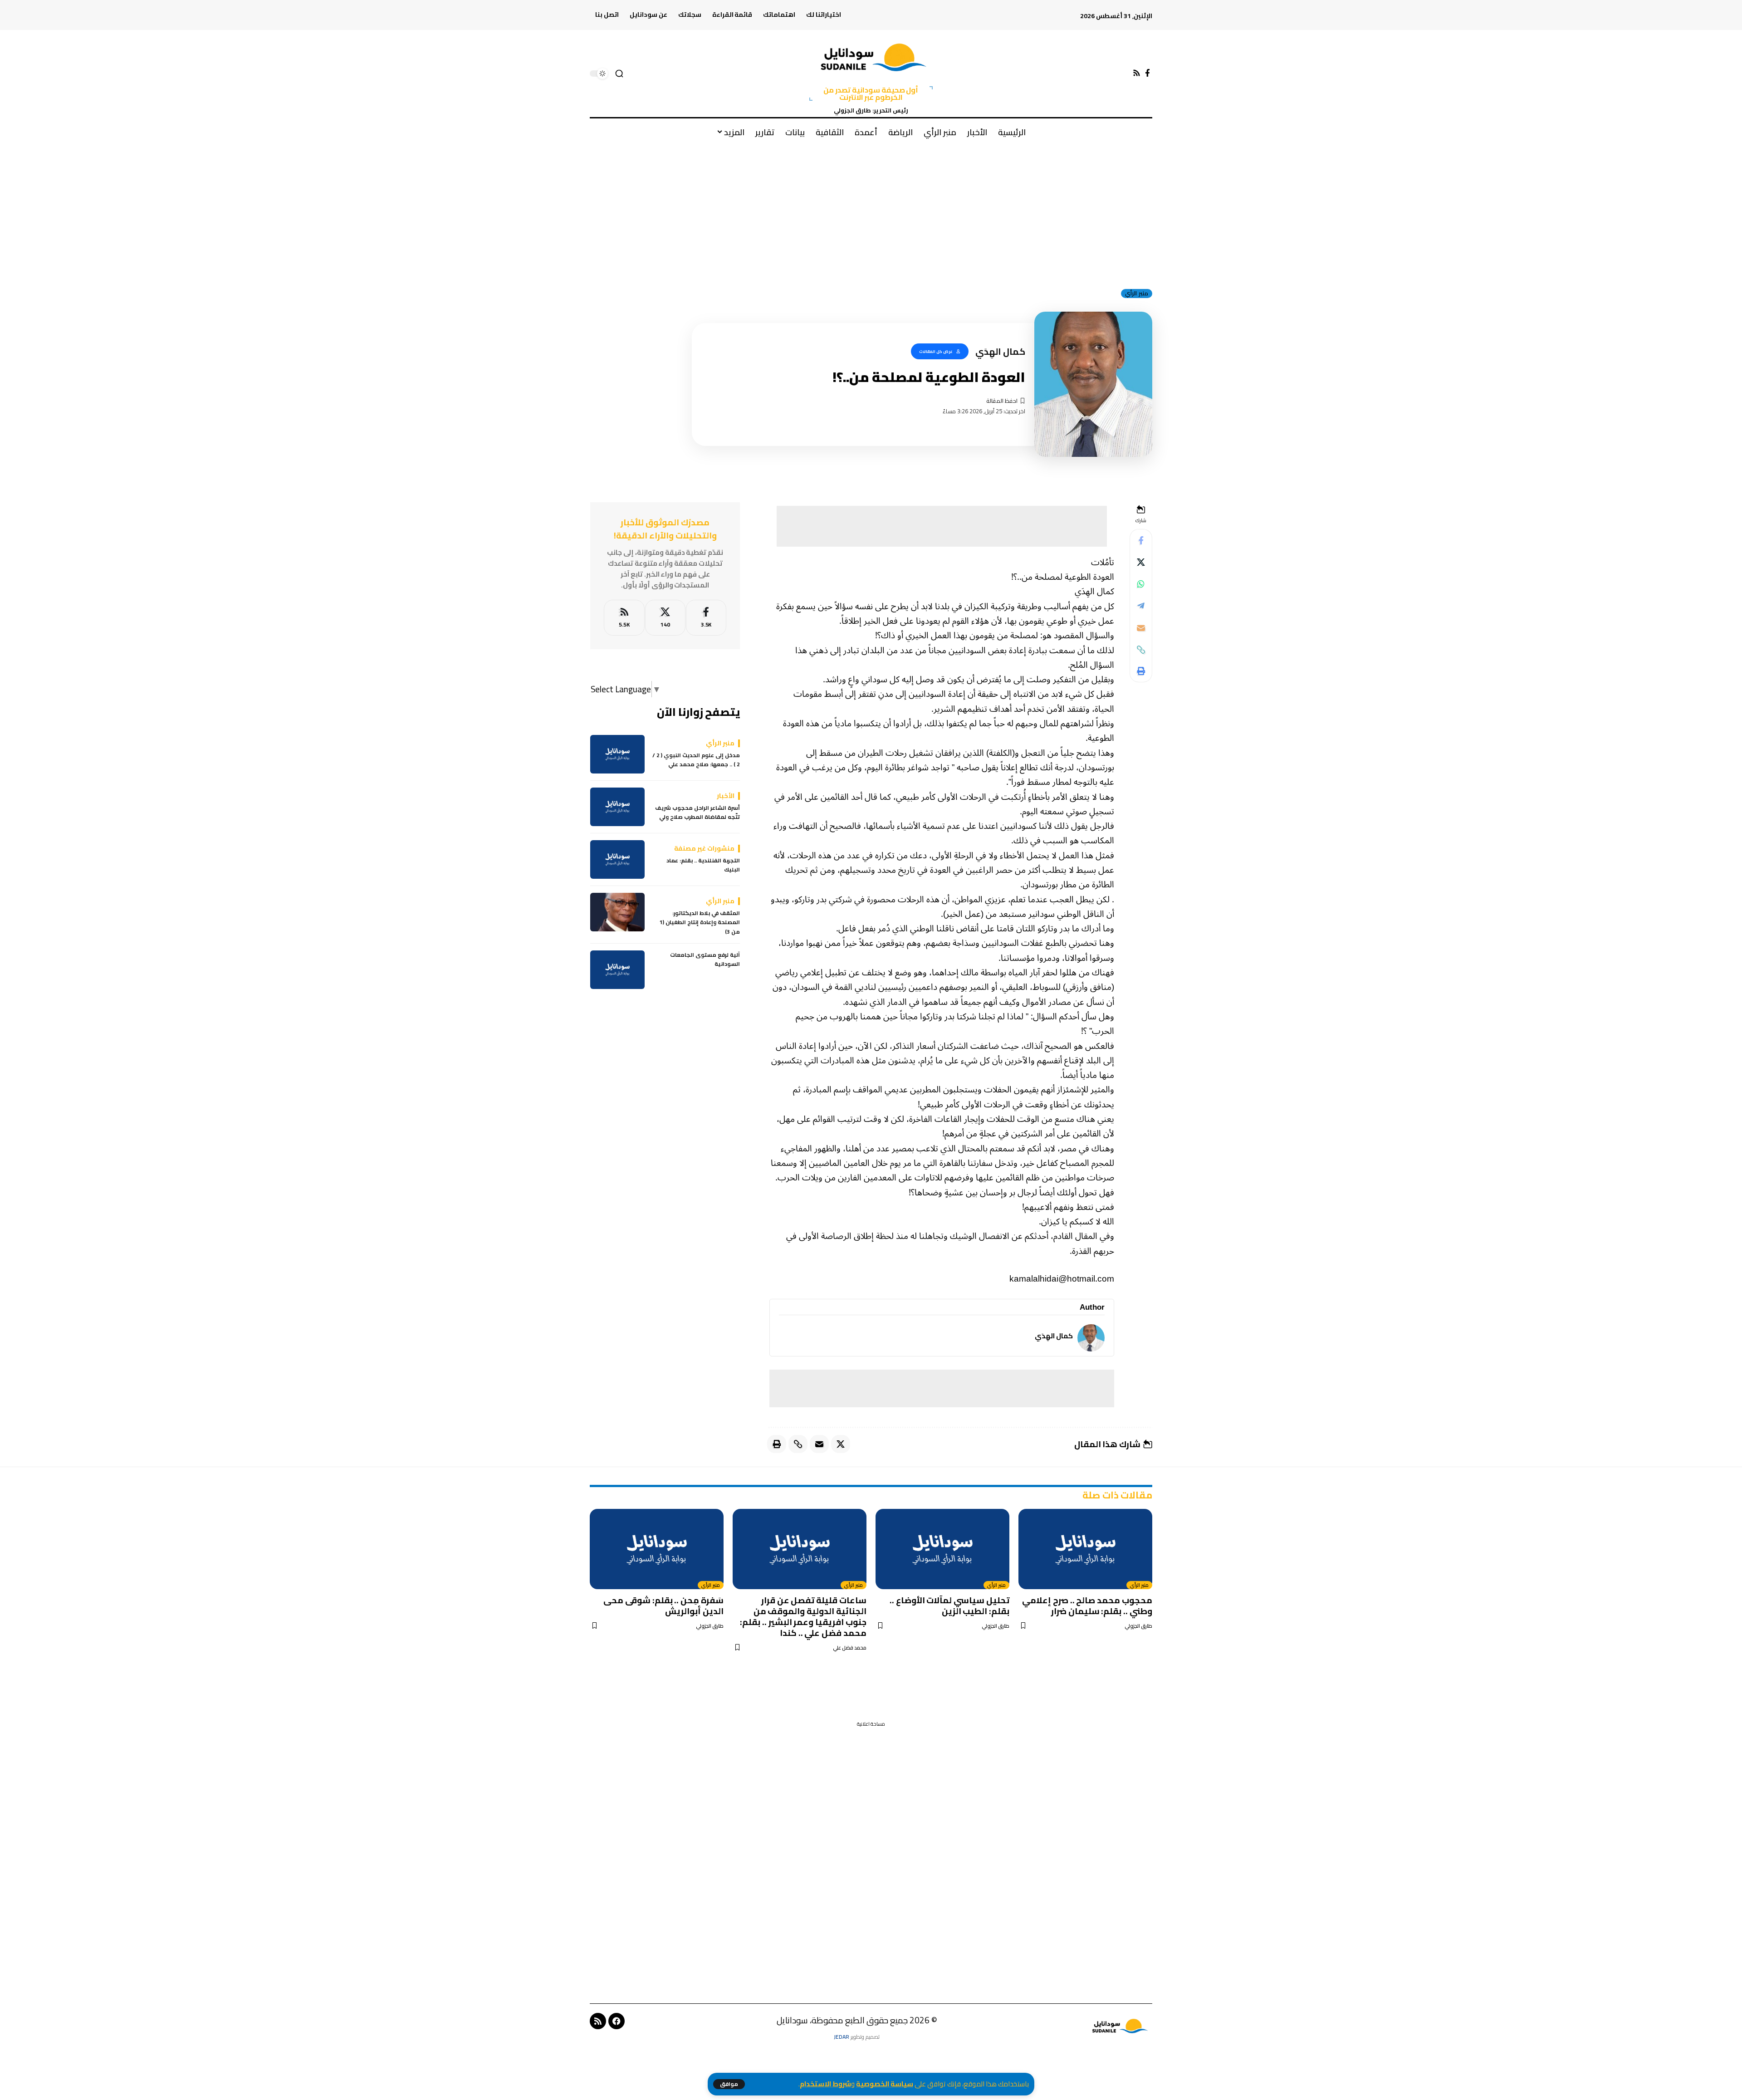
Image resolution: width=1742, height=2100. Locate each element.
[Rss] (1137, 73)
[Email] (1141, 628)
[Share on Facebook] (1141, 541)
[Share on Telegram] (1141, 606)
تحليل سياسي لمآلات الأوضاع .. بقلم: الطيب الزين (949, 1606)
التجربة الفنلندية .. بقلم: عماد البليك (703, 865)
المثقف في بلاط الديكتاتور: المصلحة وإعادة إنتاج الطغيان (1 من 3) (700, 923)
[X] (665, 618)
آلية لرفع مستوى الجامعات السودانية (705, 960)
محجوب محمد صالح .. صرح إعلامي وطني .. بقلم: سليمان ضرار (1087, 1606)
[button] (729, 2084)
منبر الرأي (1137, 294)
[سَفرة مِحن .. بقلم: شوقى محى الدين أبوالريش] (657, 1549)
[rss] (624, 618)
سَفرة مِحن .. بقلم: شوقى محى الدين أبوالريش (663, 1606)
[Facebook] (1147, 73)
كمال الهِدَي (1054, 1336)
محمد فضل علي (850, 1648)
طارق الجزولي (1138, 1626)
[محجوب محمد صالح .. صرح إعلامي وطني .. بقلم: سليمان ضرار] (1085, 1549)
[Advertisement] (871, 213)
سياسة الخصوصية (885, 2084)
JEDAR (842, 2037)
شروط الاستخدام (825, 2084)
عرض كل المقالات (936, 351)
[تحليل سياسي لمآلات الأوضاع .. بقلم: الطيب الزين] (942, 1549)
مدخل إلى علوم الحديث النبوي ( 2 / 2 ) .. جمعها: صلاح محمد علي (696, 760)
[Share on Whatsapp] (1141, 584)
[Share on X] (1141, 563)
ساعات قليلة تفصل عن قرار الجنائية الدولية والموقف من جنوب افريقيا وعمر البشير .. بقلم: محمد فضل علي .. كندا (803, 1616)
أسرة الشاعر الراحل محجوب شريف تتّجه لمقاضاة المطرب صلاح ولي (697, 813)
